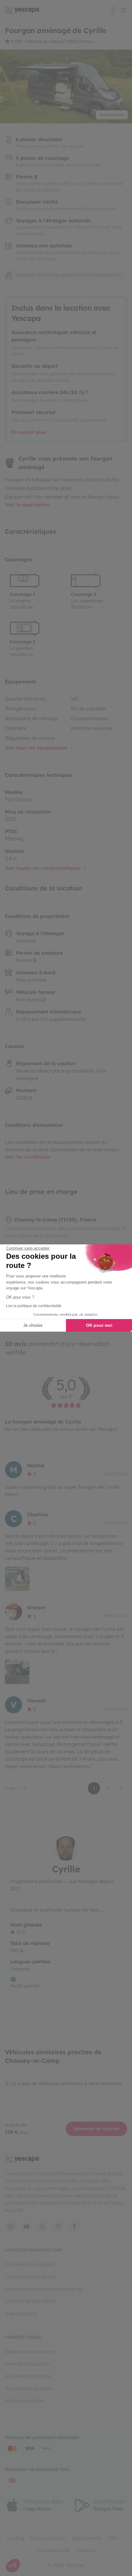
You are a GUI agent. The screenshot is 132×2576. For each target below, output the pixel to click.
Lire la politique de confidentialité (34, 1306)
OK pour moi (99, 1325)
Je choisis (33, 1325)
